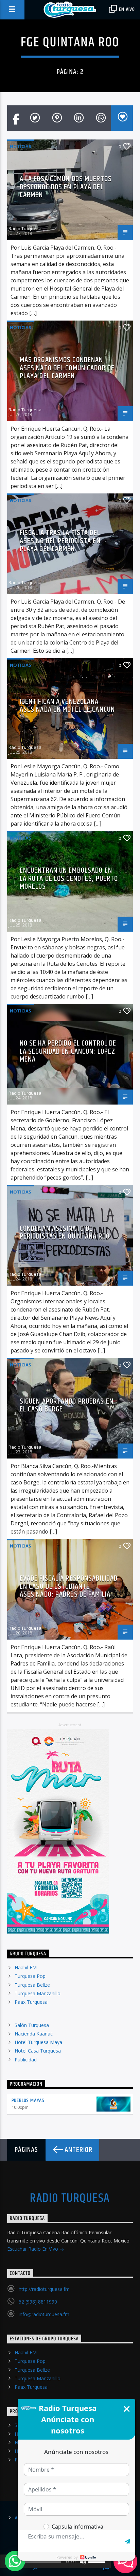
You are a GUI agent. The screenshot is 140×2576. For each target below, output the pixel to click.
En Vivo (126, 9)
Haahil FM (26, 1967)
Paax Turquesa (31, 2002)
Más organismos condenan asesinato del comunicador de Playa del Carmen (67, 368)
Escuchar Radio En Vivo (33, 2249)
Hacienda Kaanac (34, 2034)
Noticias (21, 146)
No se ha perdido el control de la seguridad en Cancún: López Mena (68, 1051)
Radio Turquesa (25, 228)
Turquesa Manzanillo (38, 1993)
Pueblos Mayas (28, 2100)
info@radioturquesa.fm (44, 2314)
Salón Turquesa (32, 2025)
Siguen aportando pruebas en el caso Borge (67, 1405)
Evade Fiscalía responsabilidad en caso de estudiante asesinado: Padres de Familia (69, 1586)
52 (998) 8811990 (38, 2302)
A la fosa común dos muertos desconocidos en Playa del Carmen (66, 187)
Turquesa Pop (30, 1976)
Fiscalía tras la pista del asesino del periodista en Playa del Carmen (60, 541)
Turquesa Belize (32, 1985)
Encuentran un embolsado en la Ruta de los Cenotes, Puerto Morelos (69, 878)
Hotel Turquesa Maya (38, 2042)
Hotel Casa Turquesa (38, 2051)
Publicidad (26, 2060)
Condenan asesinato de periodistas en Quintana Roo (65, 1233)
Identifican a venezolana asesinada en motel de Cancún (67, 706)
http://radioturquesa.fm (44, 2289)
